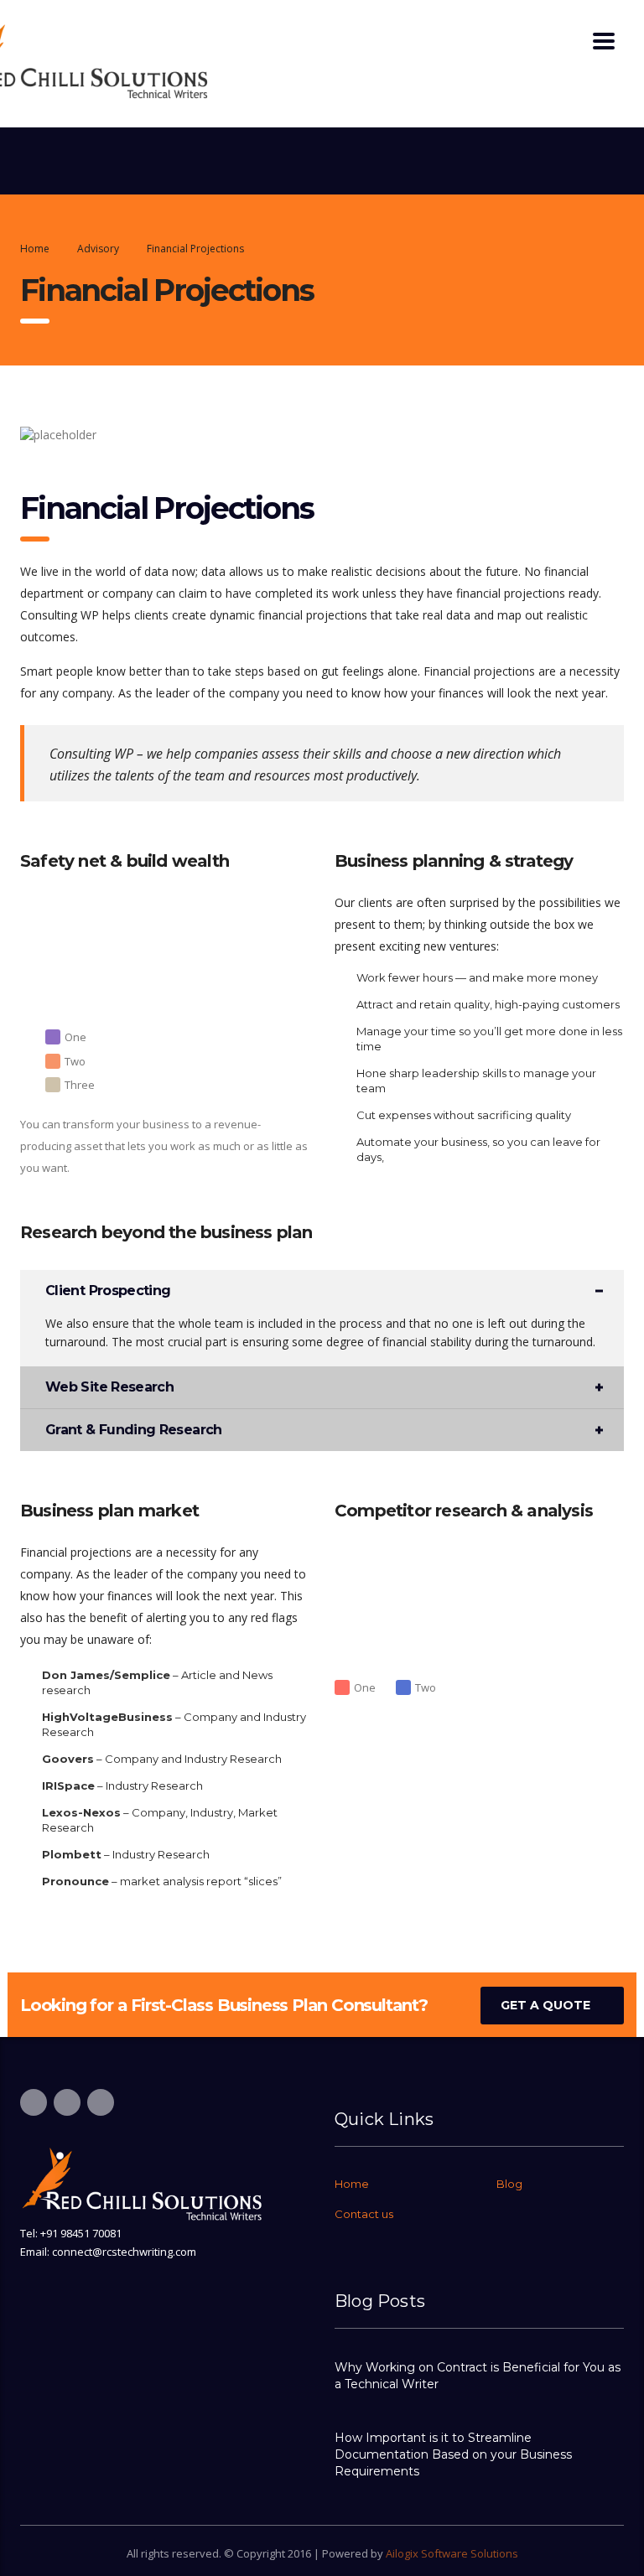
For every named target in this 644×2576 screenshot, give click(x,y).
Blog (509, 2184)
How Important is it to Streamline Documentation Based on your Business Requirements (453, 2454)
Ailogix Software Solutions (452, 2553)
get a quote (545, 2005)
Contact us (364, 2214)
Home (35, 249)
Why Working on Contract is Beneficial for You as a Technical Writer (478, 2376)
